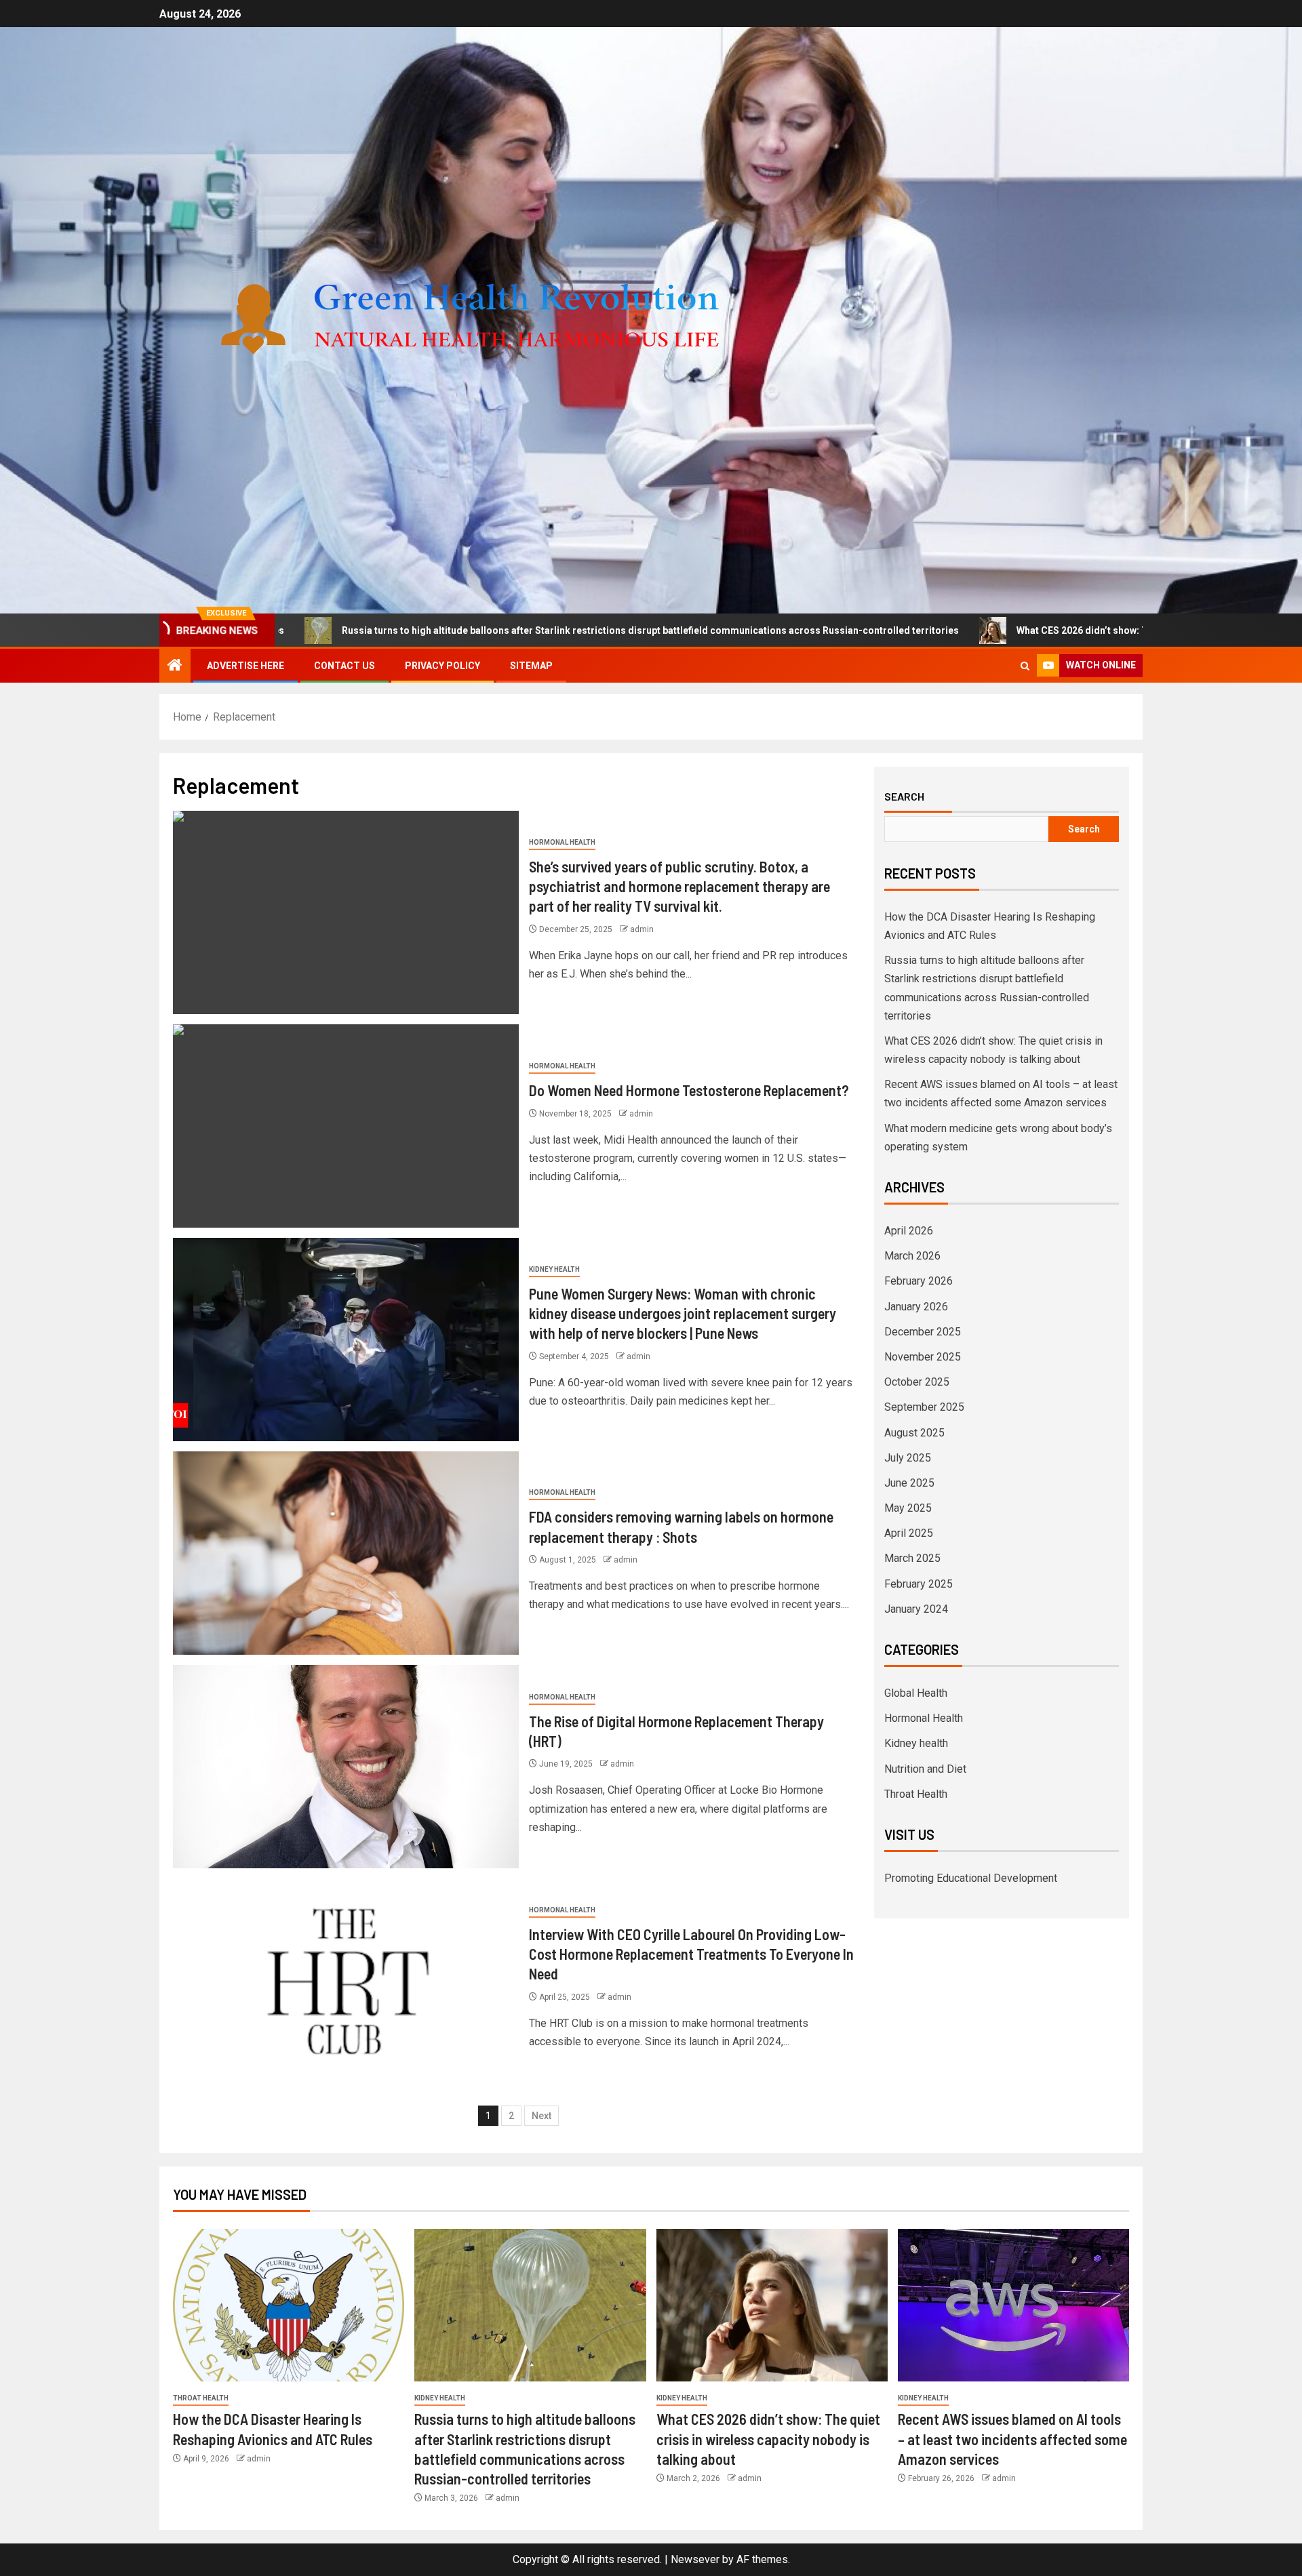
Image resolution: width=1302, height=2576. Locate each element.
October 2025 (917, 1382)
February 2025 (919, 1584)
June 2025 (909, 1483)
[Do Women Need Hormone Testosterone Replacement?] (346, 1126)
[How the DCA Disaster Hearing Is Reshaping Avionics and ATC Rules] (289, 2305)
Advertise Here (245, 666)
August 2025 (914, 1433)
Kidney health (554, 1269)
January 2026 (916, 1307)
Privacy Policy (442, 666)
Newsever (695, 2559)
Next (541, 2116)
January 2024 (916, 1609)
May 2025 (908, 1508)
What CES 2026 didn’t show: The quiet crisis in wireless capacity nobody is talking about (1045, 630)
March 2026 (912, 1256)
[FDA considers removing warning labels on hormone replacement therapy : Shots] (346, 1553)
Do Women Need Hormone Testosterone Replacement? (689, 1090)
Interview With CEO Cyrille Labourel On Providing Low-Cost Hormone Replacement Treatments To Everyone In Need (691, 1954)
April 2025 (909, 1533)
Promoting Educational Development (971, 1878)
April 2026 (909, 1231)
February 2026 (919, 1281)
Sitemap (531, 666)
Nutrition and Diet (925, 1769)
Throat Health (916, 1794)
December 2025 (923, 1332)
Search (904, 797)
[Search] (1025, 666)
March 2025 (912, 1558)
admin (642, 929)
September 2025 (924, 1407)
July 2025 (908, 1458)
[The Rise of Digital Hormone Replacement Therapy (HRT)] (346, 1767)
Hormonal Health (562, 842)
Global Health (916, 1693)
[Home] (175, 666)
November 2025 (923, 1357)
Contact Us (344, 666)
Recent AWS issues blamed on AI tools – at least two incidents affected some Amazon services (1012, 2439)
